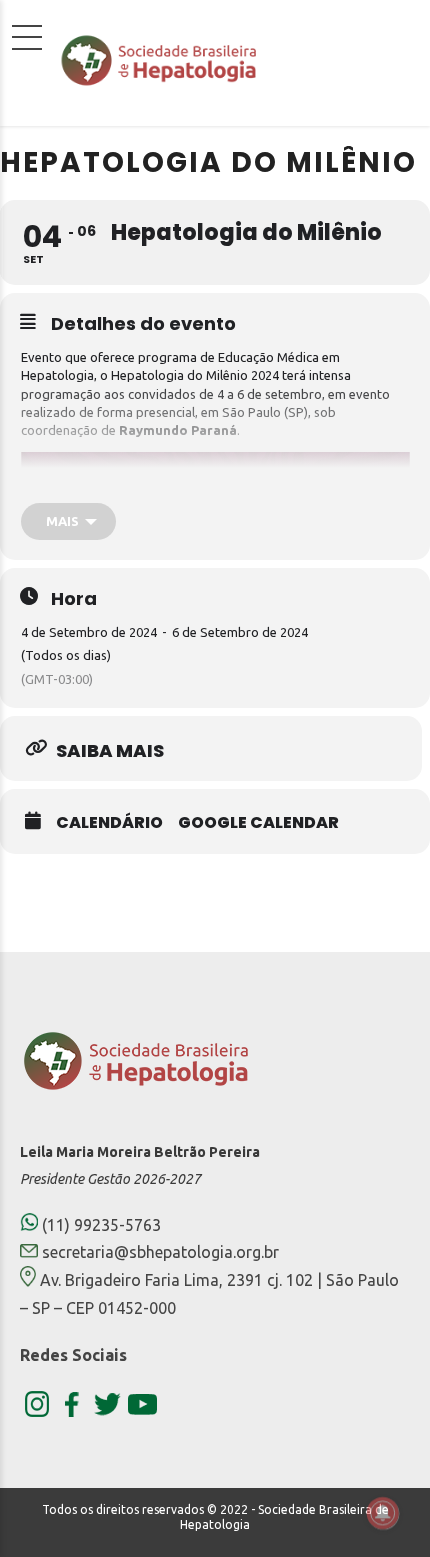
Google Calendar (258, 823)
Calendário (109, 823)
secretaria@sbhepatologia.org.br (160, 1252)
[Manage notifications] (383, 1513)
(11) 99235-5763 (99, 1225)
